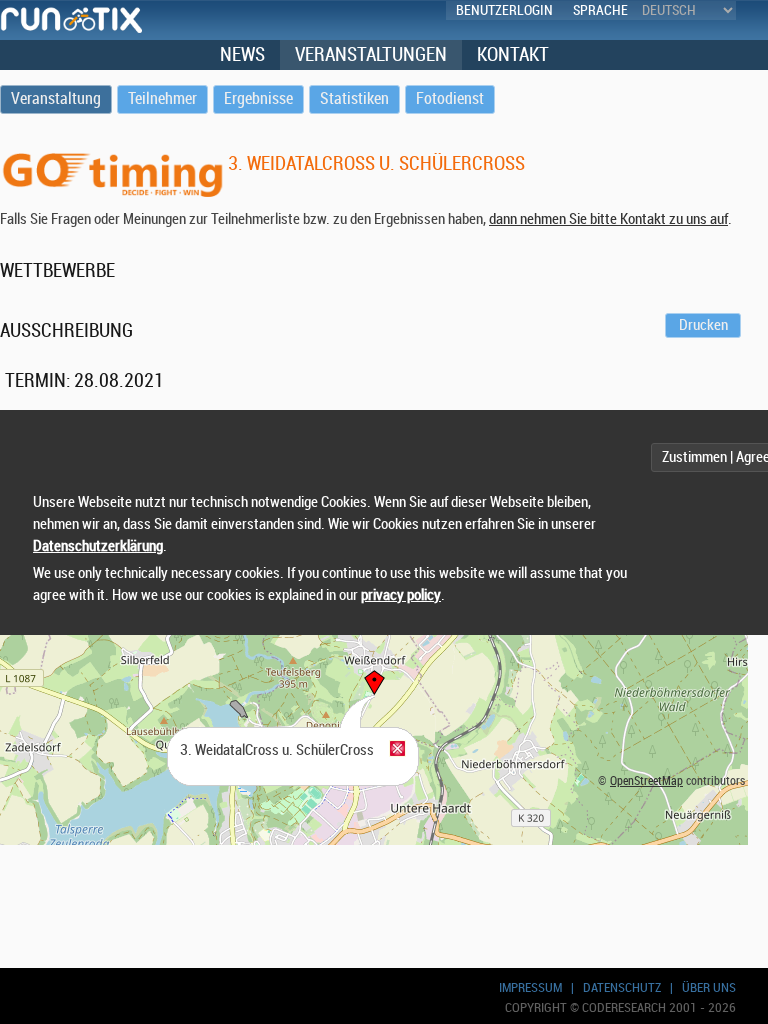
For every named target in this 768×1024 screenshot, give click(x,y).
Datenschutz (622, 987)
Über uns (709, 987)
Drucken (703, 325)
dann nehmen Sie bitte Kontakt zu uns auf (608, 219)
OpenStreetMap (646, 781)
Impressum (530, 987)
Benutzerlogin (504, 10)
